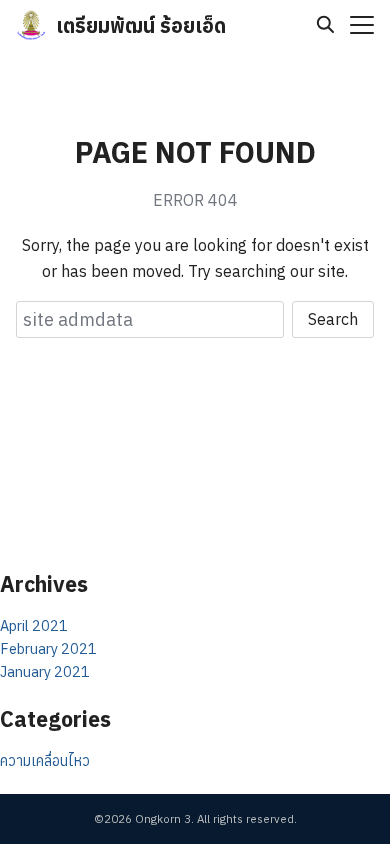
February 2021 (48, 648)
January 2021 (45, 671)
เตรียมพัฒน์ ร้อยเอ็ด (141, 25)
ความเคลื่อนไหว (45, 760)
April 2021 (34, 625)
